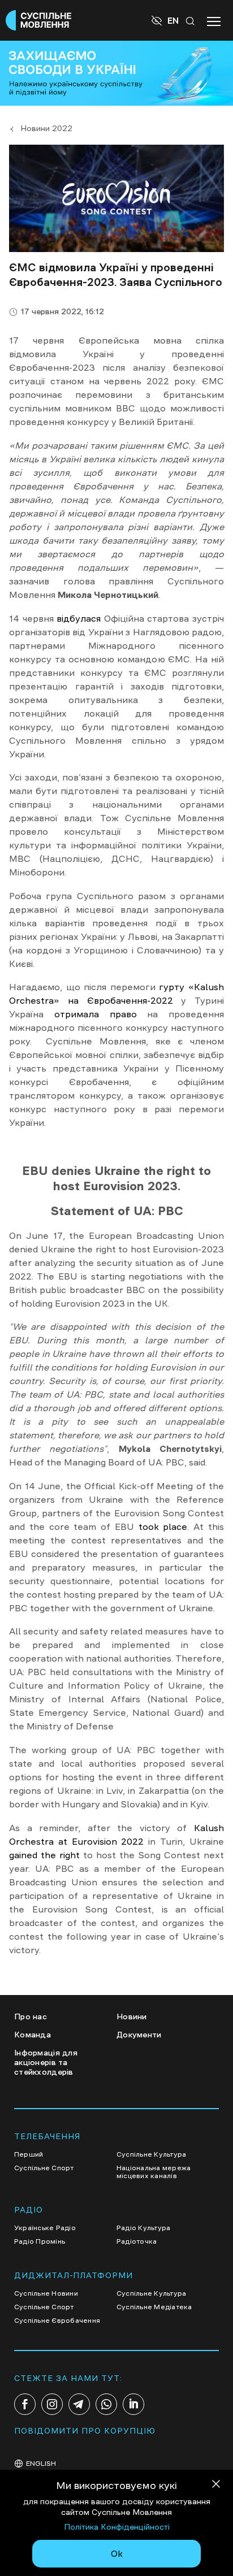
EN (173, 20)
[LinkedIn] (133, 2404)
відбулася (79, 618)
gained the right (44, 1855)
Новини (132, 2016)
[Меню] (214, 20)
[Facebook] (25, 2404)
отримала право (90, 1014)
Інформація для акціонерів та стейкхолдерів (46, 2062)
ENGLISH (41, 2464)
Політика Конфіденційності (117, 2527)
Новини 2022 (46, 128)
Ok (117, 2553)
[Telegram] (79, 2404)
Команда (33, 2035)
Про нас (31, 2016)
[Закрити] (216, 2486)
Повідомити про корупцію (85, 2431)
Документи (139, 2035)
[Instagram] (52, 2404)
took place (163, 1526)
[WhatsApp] (106, 2404)
